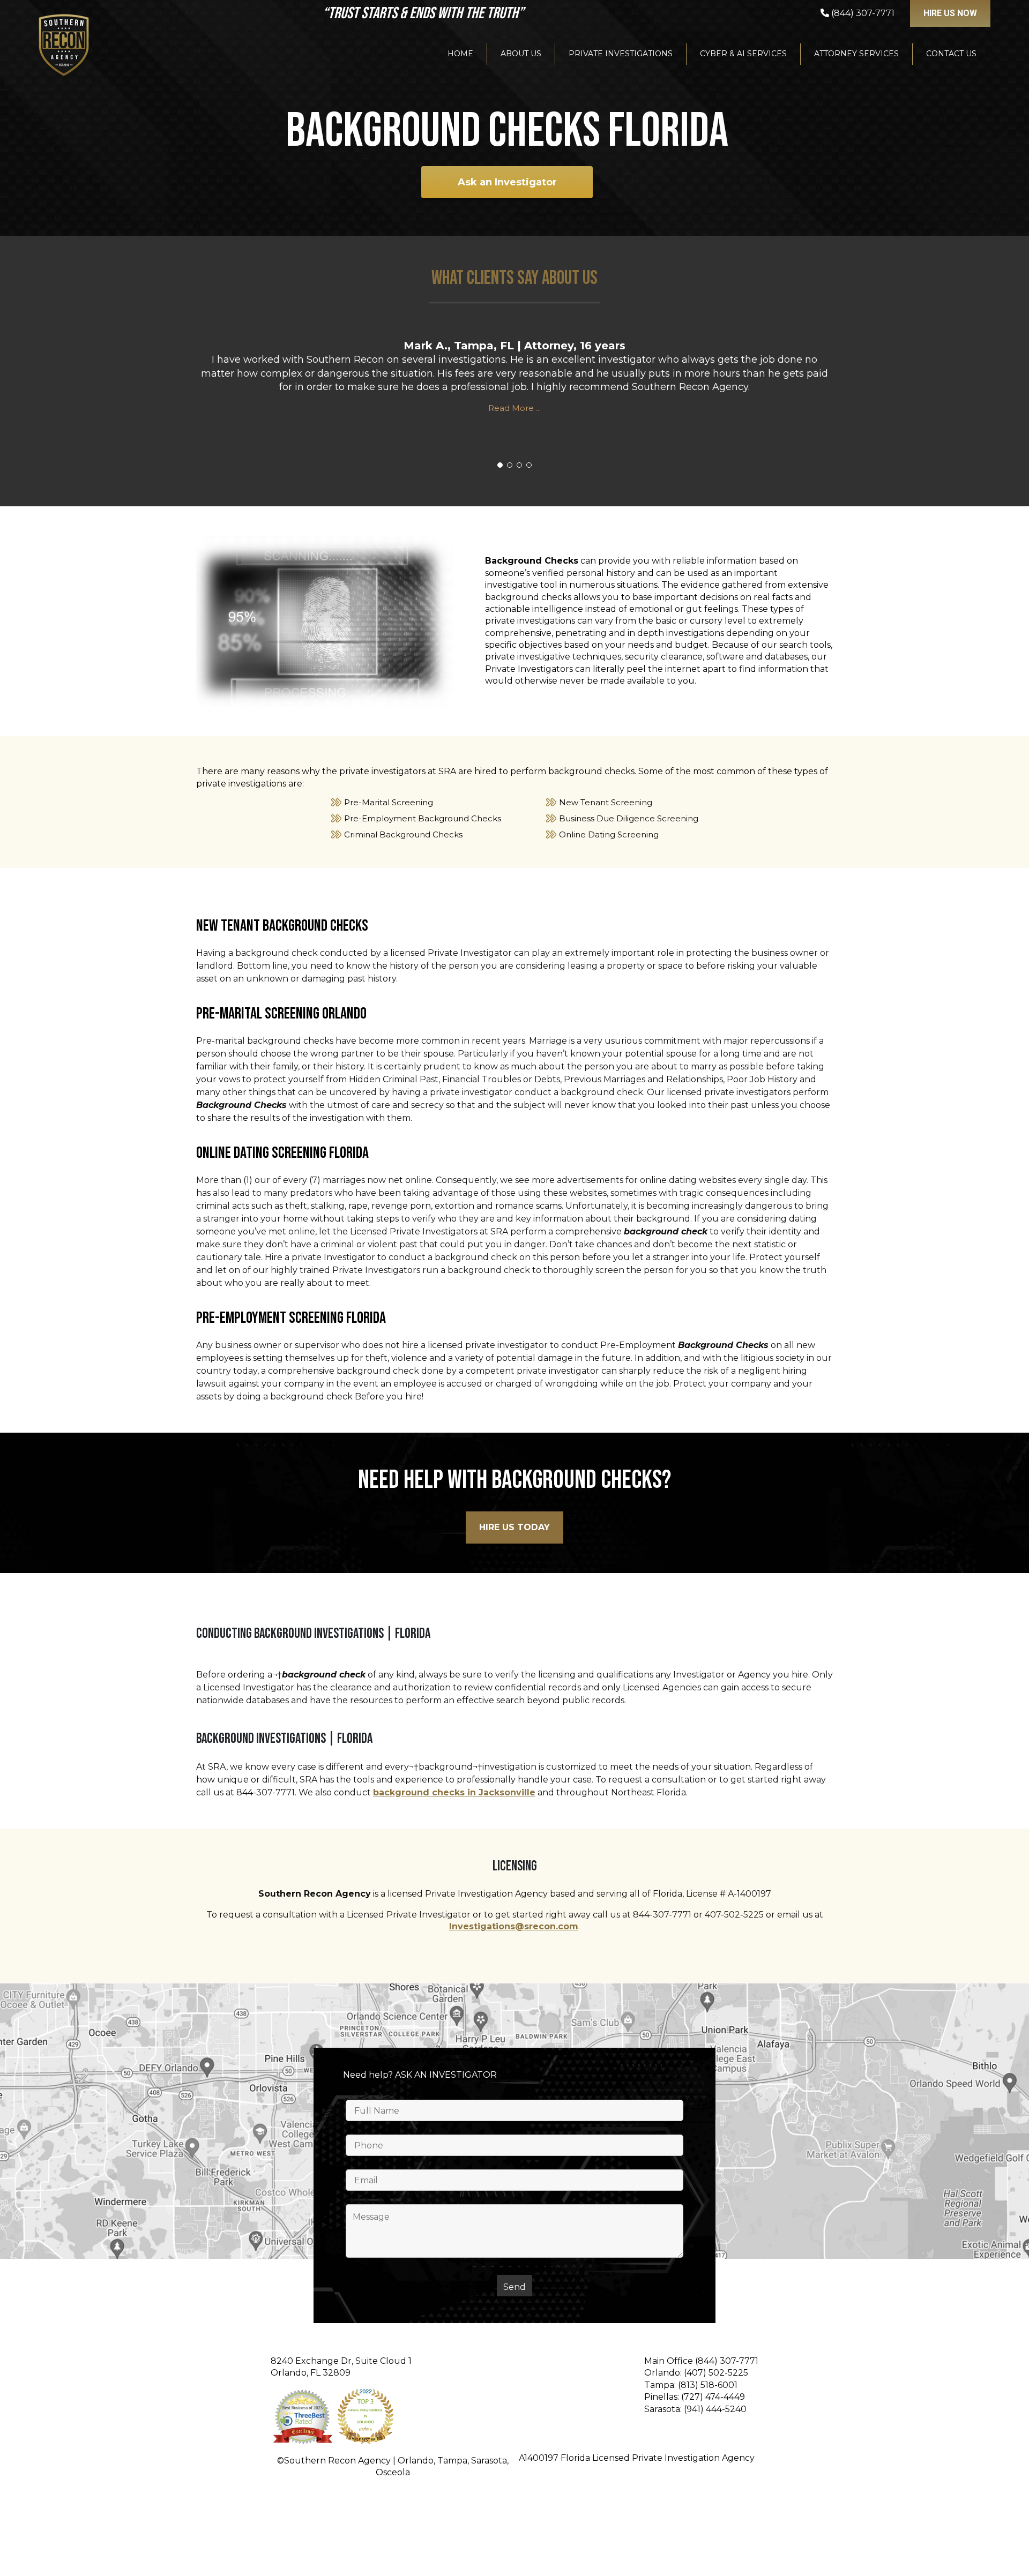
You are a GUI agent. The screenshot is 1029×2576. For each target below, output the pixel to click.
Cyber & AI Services (743, 54)
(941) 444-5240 (715, 2409)
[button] (500, 465)
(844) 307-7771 (727, 2361)
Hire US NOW (950, 13)
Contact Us (951, 54)
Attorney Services (856, 54)
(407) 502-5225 (716, 2373)
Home (460, 54)
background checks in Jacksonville (454, 1792)
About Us (521, 54)
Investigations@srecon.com (514, 1926)
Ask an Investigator (507, 182)
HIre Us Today (514, 1527)
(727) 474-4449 (713, 2397)
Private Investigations (621, 54)
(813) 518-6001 (708, 2385)
